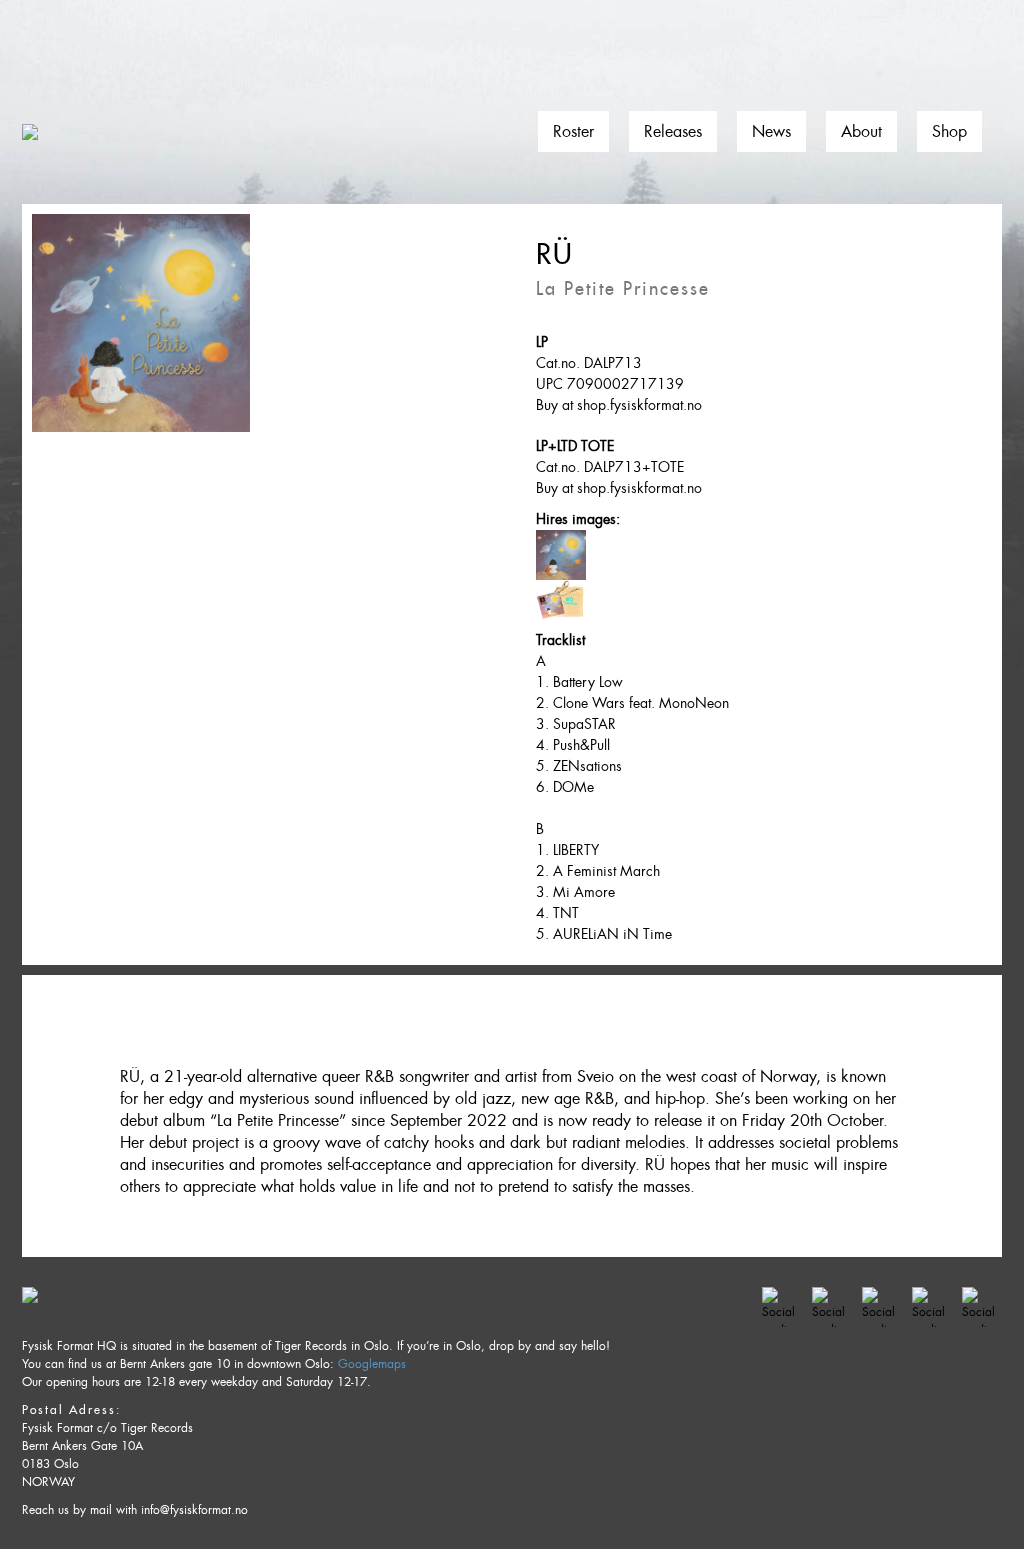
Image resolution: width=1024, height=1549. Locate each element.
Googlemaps (372, 1364)
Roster (573, 131)
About (861, 131)
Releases (673, 131)
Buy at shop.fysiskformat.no (619, 405)
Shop (949, 131)
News (771, 131)
